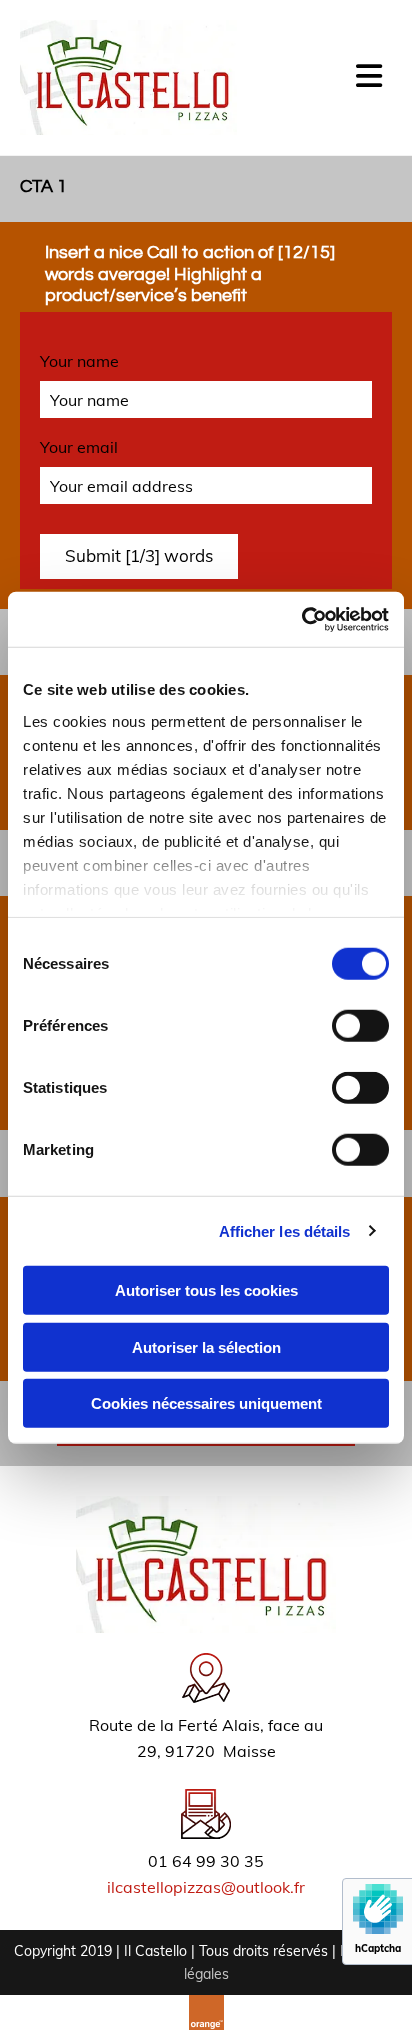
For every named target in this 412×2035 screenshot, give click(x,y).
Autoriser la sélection (206, 1346)
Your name (79, 361)
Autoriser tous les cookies (206, 1290)
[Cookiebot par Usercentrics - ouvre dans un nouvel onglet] (301, 619)
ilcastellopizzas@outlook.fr (206, 1887)
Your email (79, 447)
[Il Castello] (128, 77)
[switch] (360, 1026)
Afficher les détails (285, 1230)
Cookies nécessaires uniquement (206, 1403)
